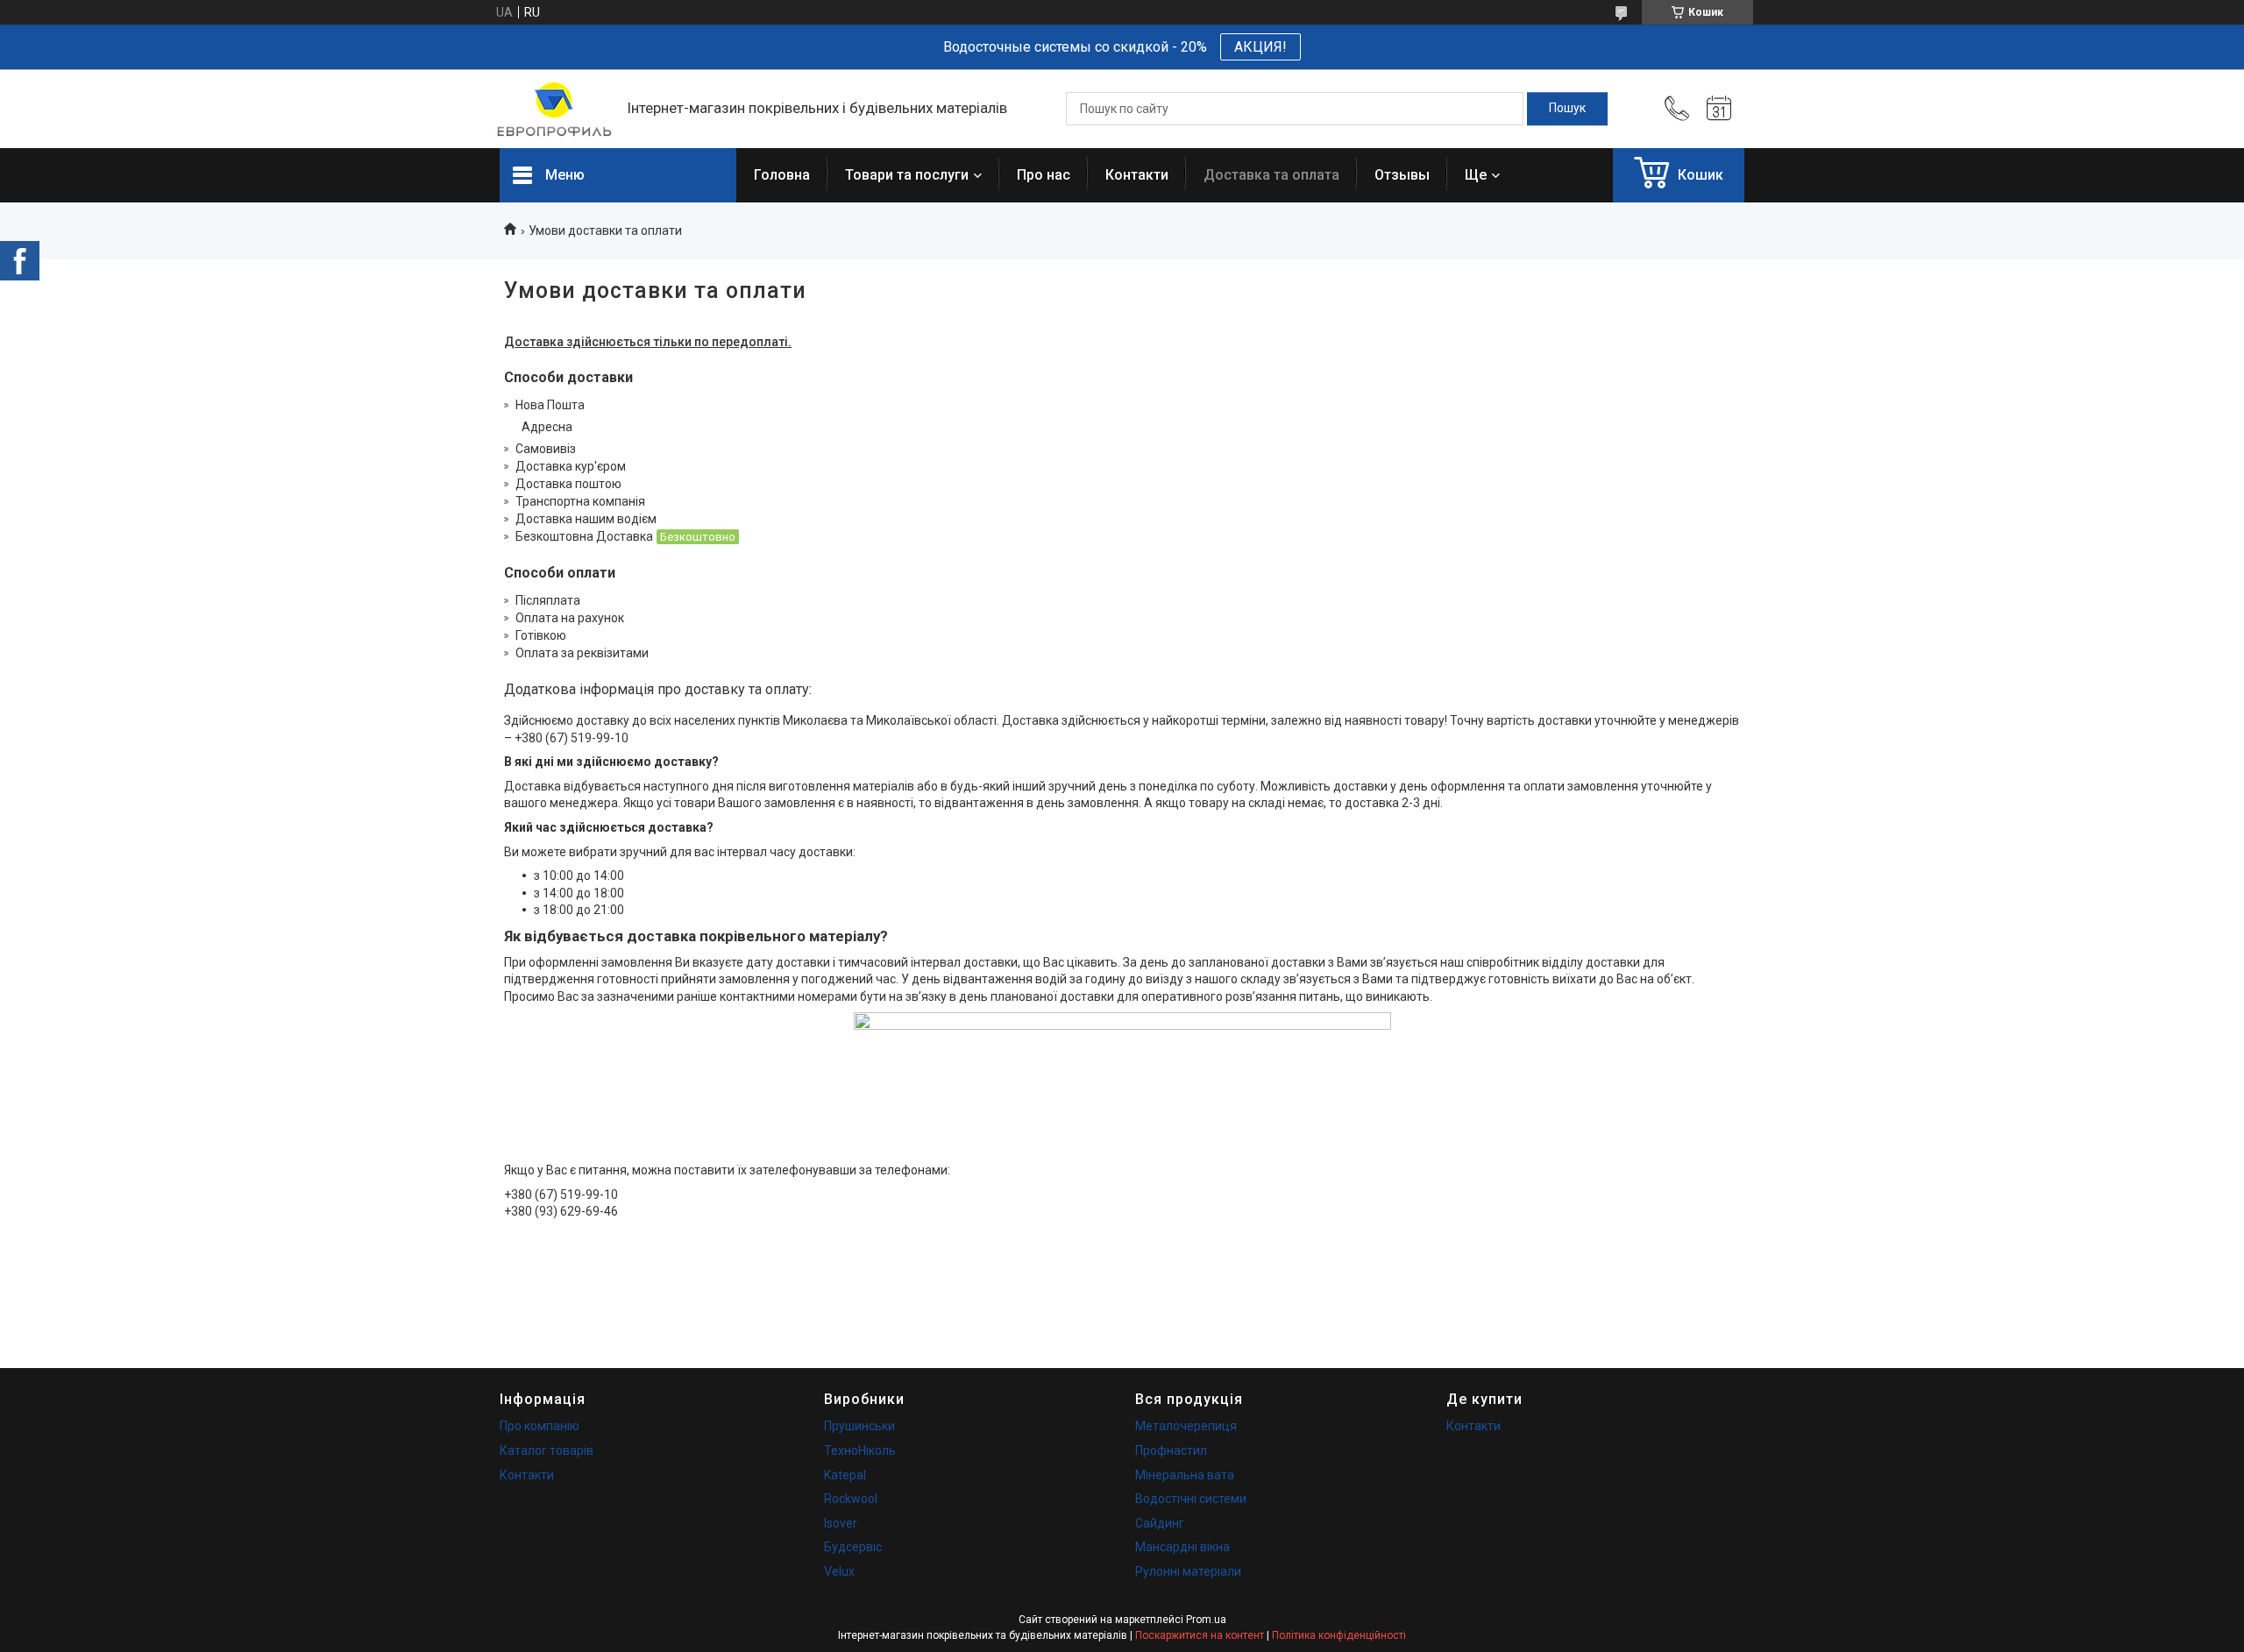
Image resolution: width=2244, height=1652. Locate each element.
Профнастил (1171, 1450)
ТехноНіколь (860, 1450)
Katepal (845, 1475)
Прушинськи (859, 1426)
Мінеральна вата (1185, 1475)
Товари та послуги (907, 175)
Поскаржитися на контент (1200, 1635)
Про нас (1044, 175)
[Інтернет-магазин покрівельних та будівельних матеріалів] (554, 109)
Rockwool (851, 1499)
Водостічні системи (1191, 1499)
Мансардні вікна (1182, 1547)
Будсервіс (853, 1547)
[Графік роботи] (1719, 109)
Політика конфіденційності (1339, 1635)
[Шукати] (1567, 109)
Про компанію (540, 1426)
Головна (782, 175)
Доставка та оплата (1271, 175)
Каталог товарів (547, 1450)
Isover (841, 1523)
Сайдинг (1160, 1523)
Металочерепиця (1186, 1426)
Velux (839, 1571)
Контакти (1137, 175)
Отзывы (1402, 175)
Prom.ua (1206, 1620)
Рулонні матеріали (1188, 1571)
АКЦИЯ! (1260, 47)
